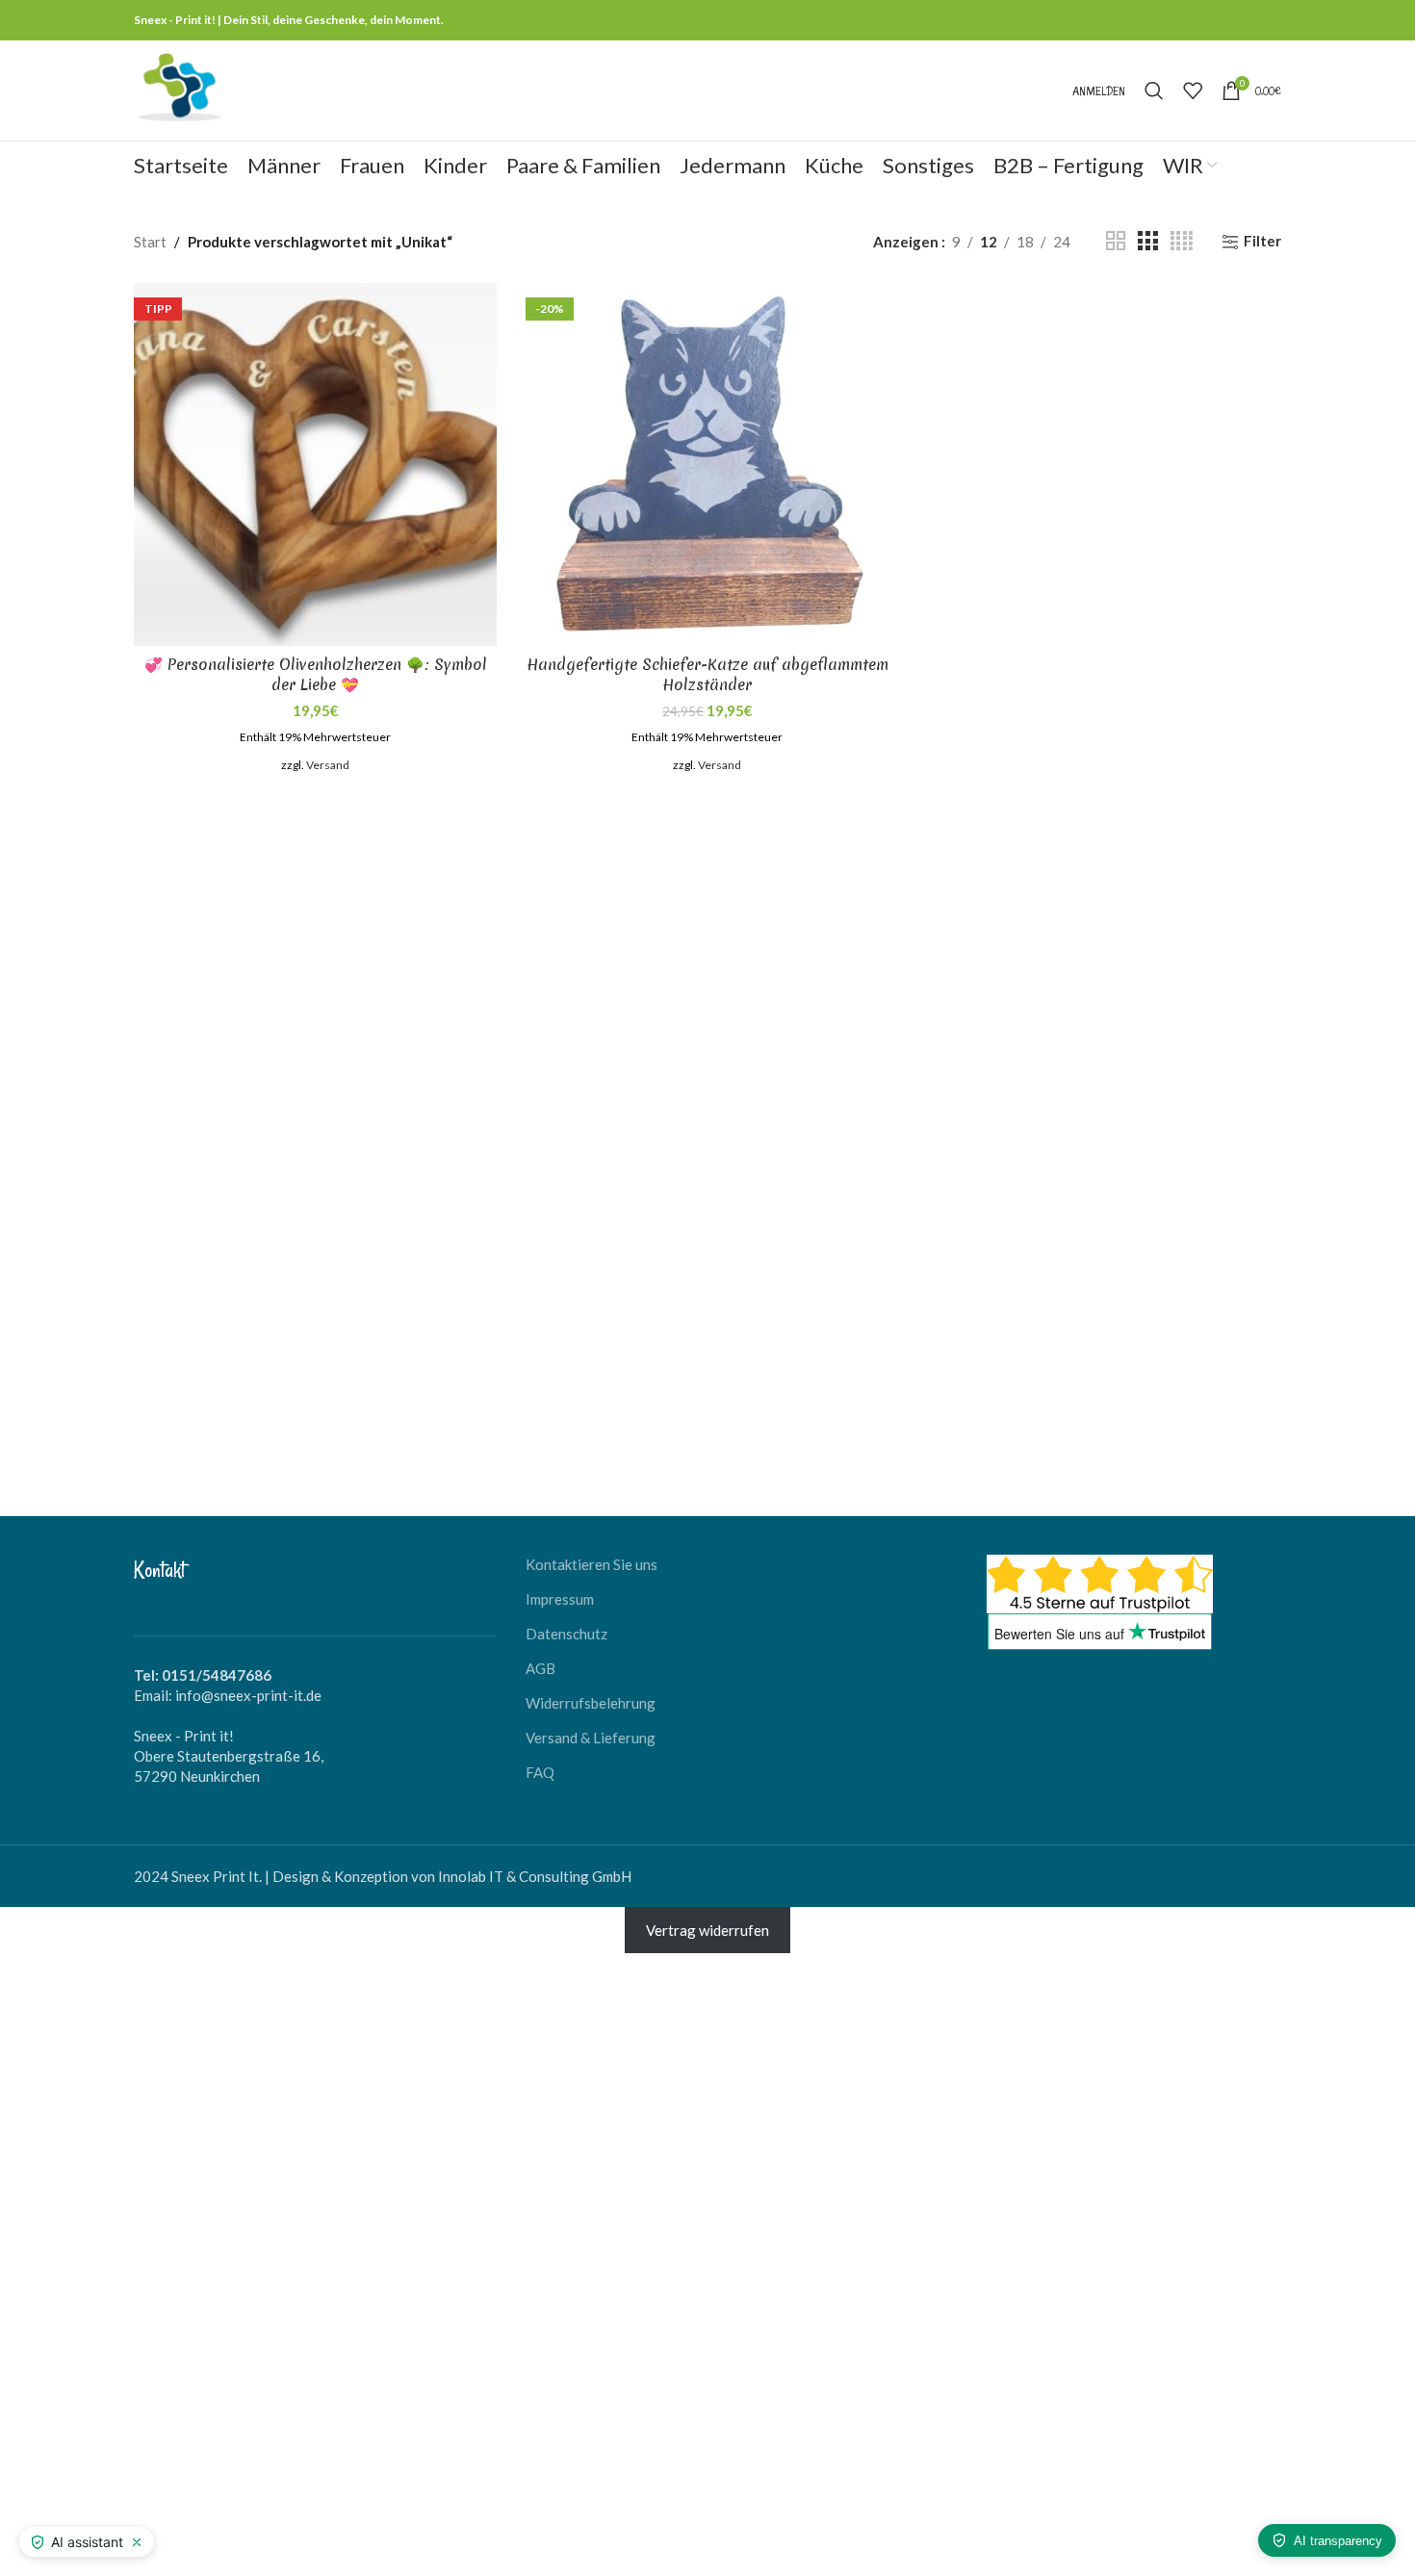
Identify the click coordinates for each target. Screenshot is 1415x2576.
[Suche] (1154, 90)
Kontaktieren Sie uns (592, 1564)
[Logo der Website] (179, 89)
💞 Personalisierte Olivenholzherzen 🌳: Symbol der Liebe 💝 (316, 674)
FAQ (540, 1772)
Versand (328, 765)
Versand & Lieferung (591, 1738)
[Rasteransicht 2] (1116, 241)
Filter (1262, 242)
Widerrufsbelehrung (591, 1703)
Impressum (560, 1599)
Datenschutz (566, 1634)
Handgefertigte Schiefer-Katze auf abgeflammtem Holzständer (707, 674)
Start (150, 242)
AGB (540, 1668)
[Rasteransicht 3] (1147, 241)
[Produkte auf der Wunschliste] (1193, 90)
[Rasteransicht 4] (1182, 241)
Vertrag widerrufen (707, 1930)
